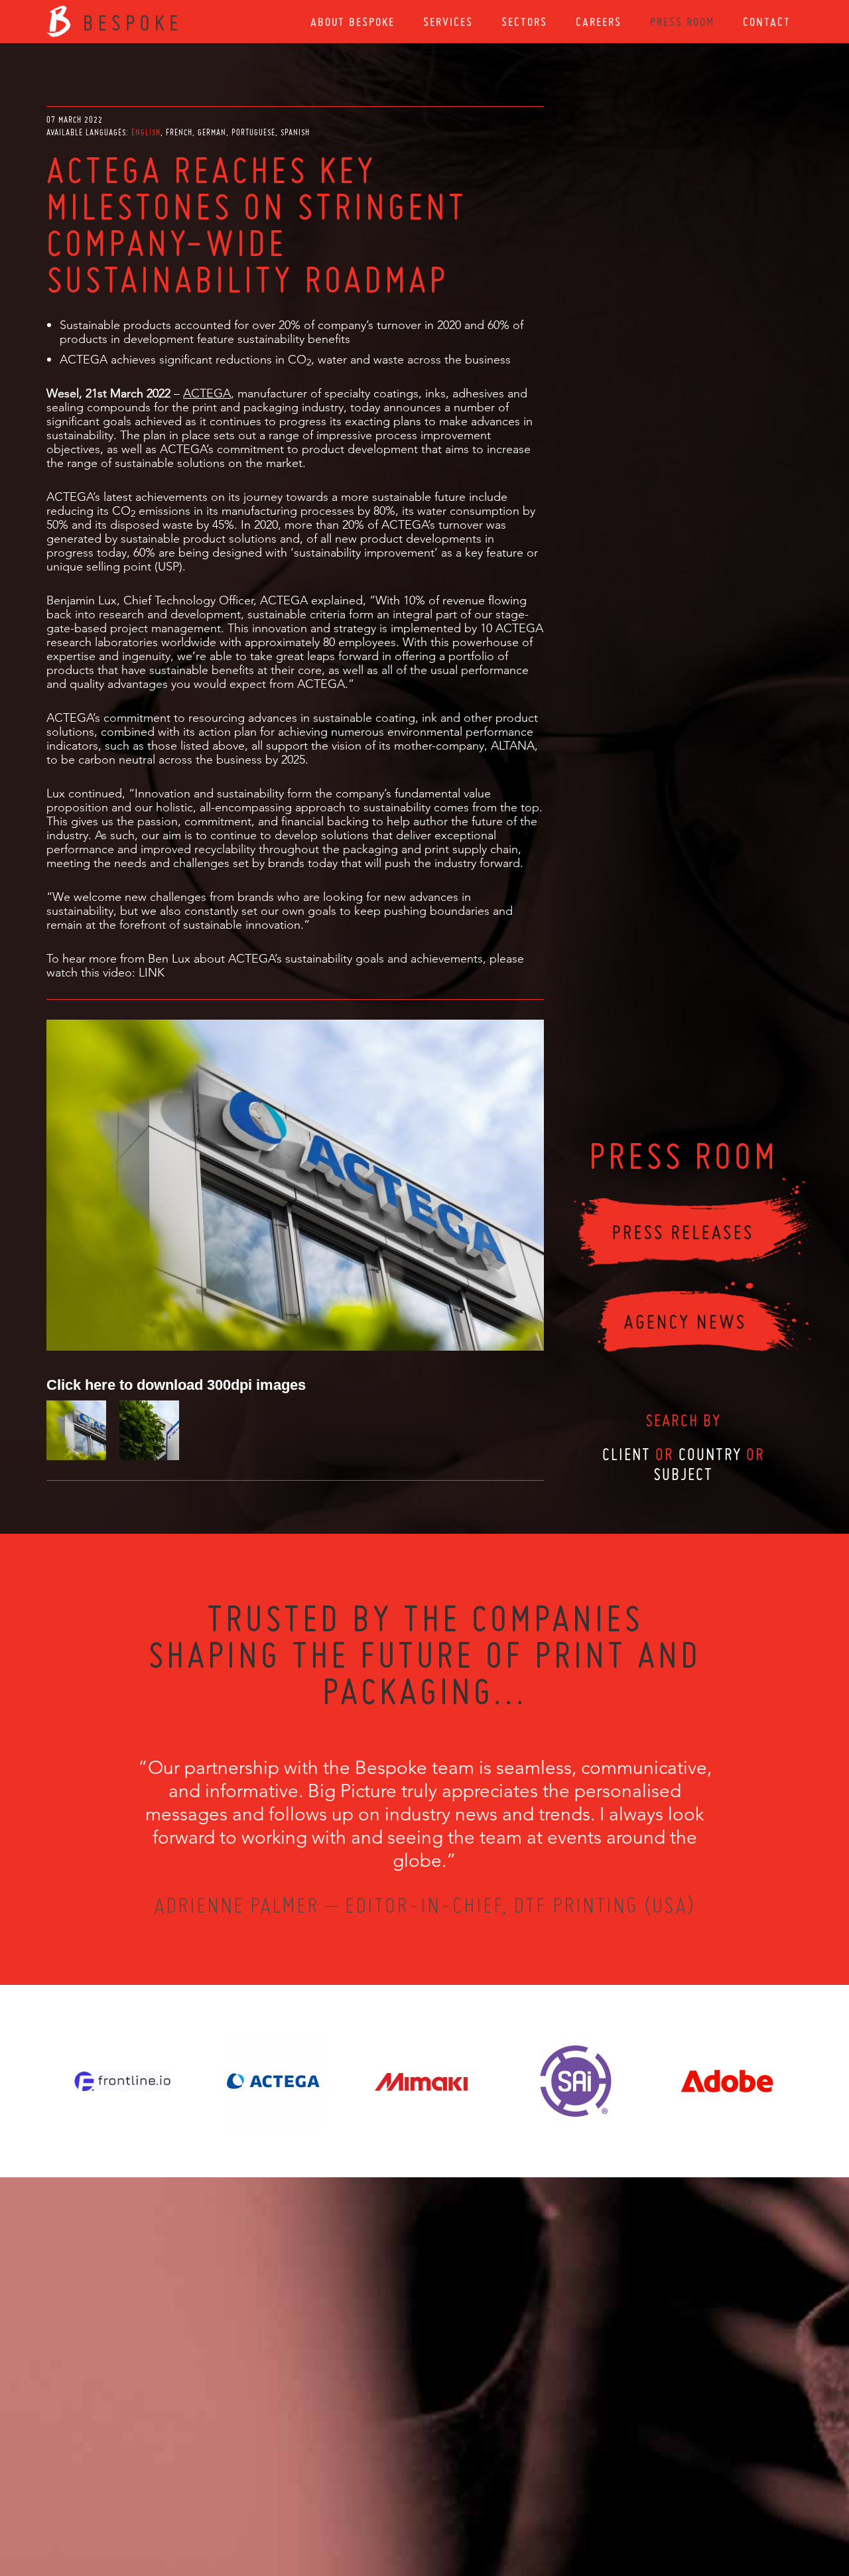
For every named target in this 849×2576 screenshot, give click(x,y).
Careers (599, 22)
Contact (767, 22)
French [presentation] (179, 132)
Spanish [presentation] (295, 132)
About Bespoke (353, 22)
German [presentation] (212, 132)
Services (448, 22)
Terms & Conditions (449, 2504)
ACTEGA (207, 393)
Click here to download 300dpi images (176, 1384)
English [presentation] (146, 132)
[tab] (147, 132)
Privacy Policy (389, 2504)
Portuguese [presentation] (253, 132)
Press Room (682, 22)
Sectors (524, 22)
